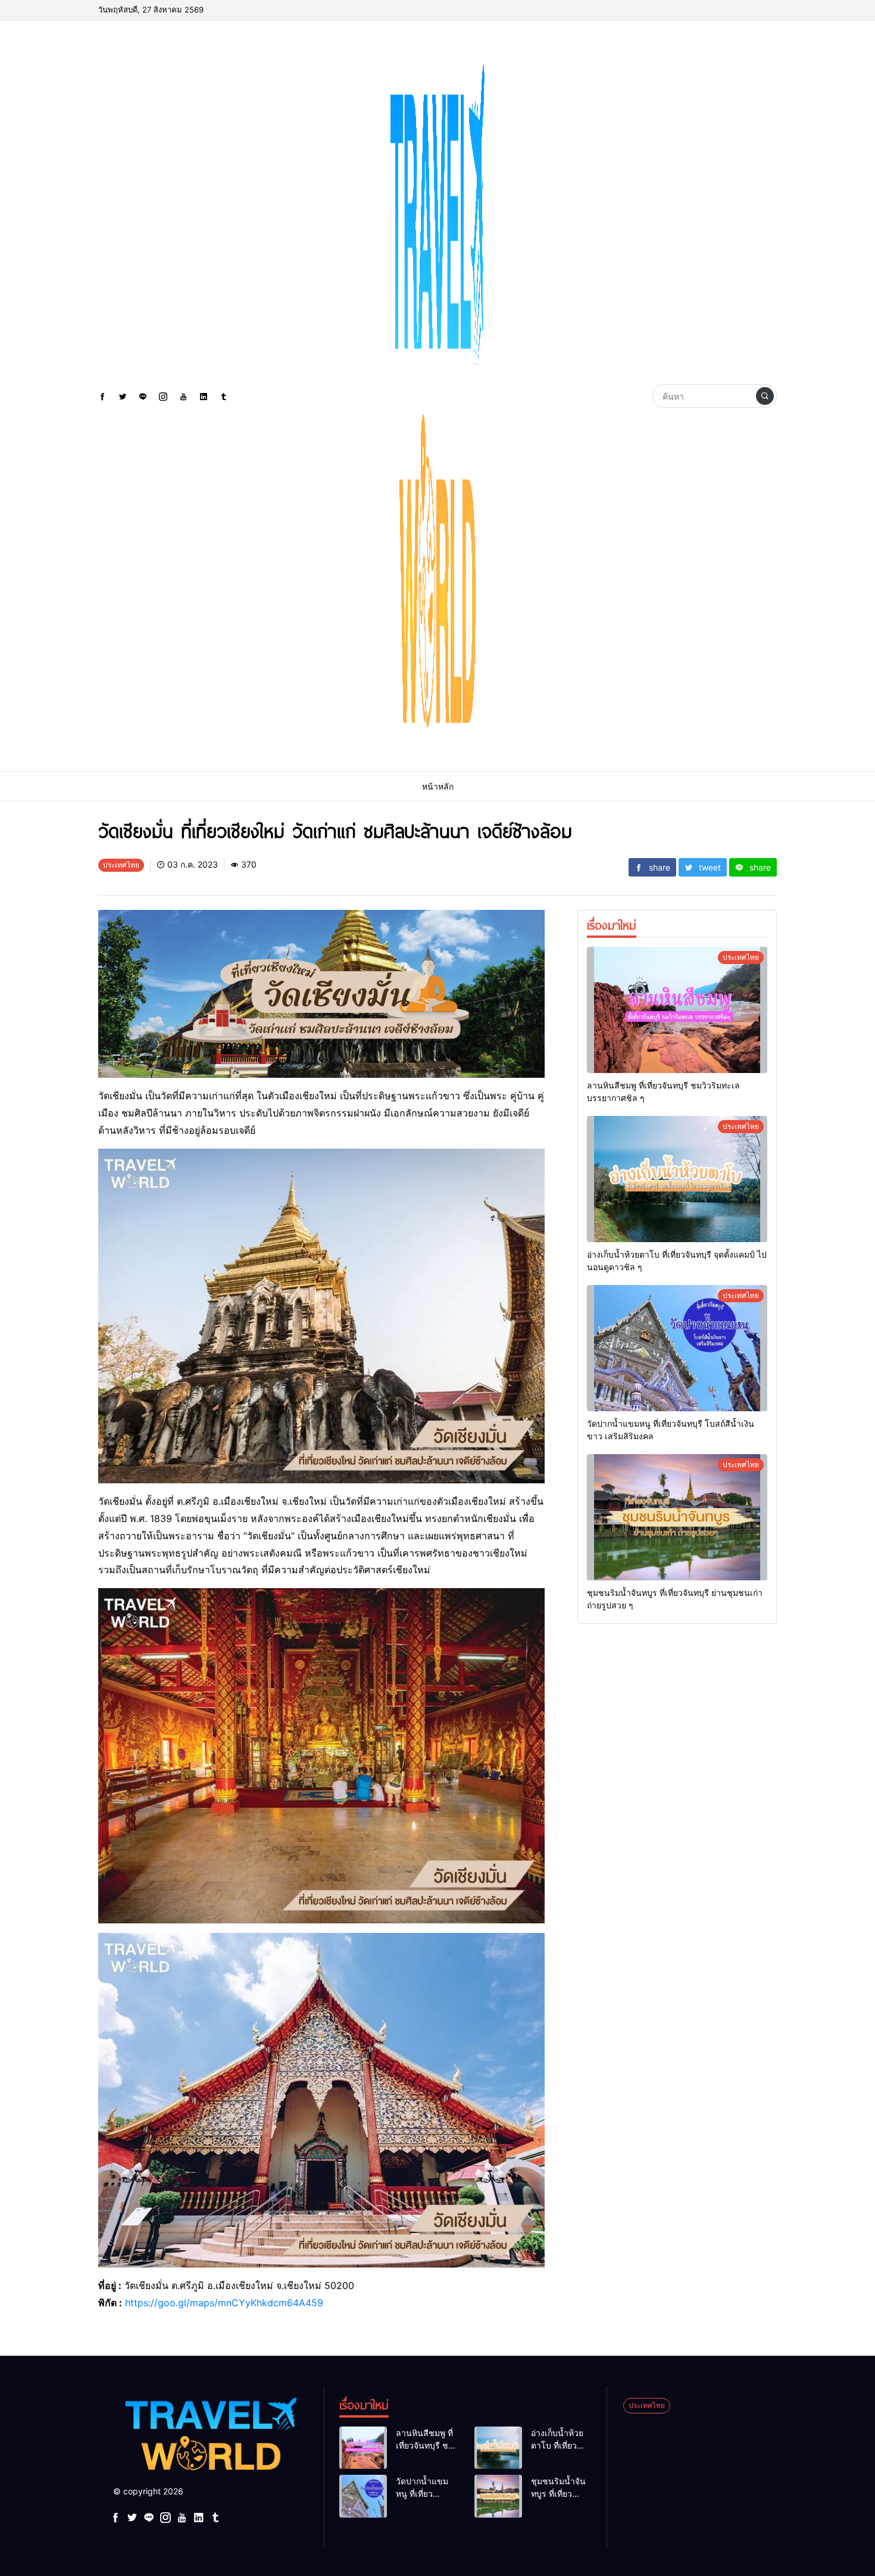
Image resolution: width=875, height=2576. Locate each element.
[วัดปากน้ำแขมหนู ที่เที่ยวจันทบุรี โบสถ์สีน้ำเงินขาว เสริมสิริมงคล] (677, 1348)
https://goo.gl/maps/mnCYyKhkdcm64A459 (224, 2303)
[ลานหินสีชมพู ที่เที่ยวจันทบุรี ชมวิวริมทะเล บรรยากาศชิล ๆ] (677, 1010)
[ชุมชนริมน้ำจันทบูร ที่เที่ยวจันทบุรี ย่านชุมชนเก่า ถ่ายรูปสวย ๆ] (677, 1517)
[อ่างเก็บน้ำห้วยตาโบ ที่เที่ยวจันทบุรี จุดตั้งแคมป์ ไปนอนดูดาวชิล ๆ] (677, 1179)
